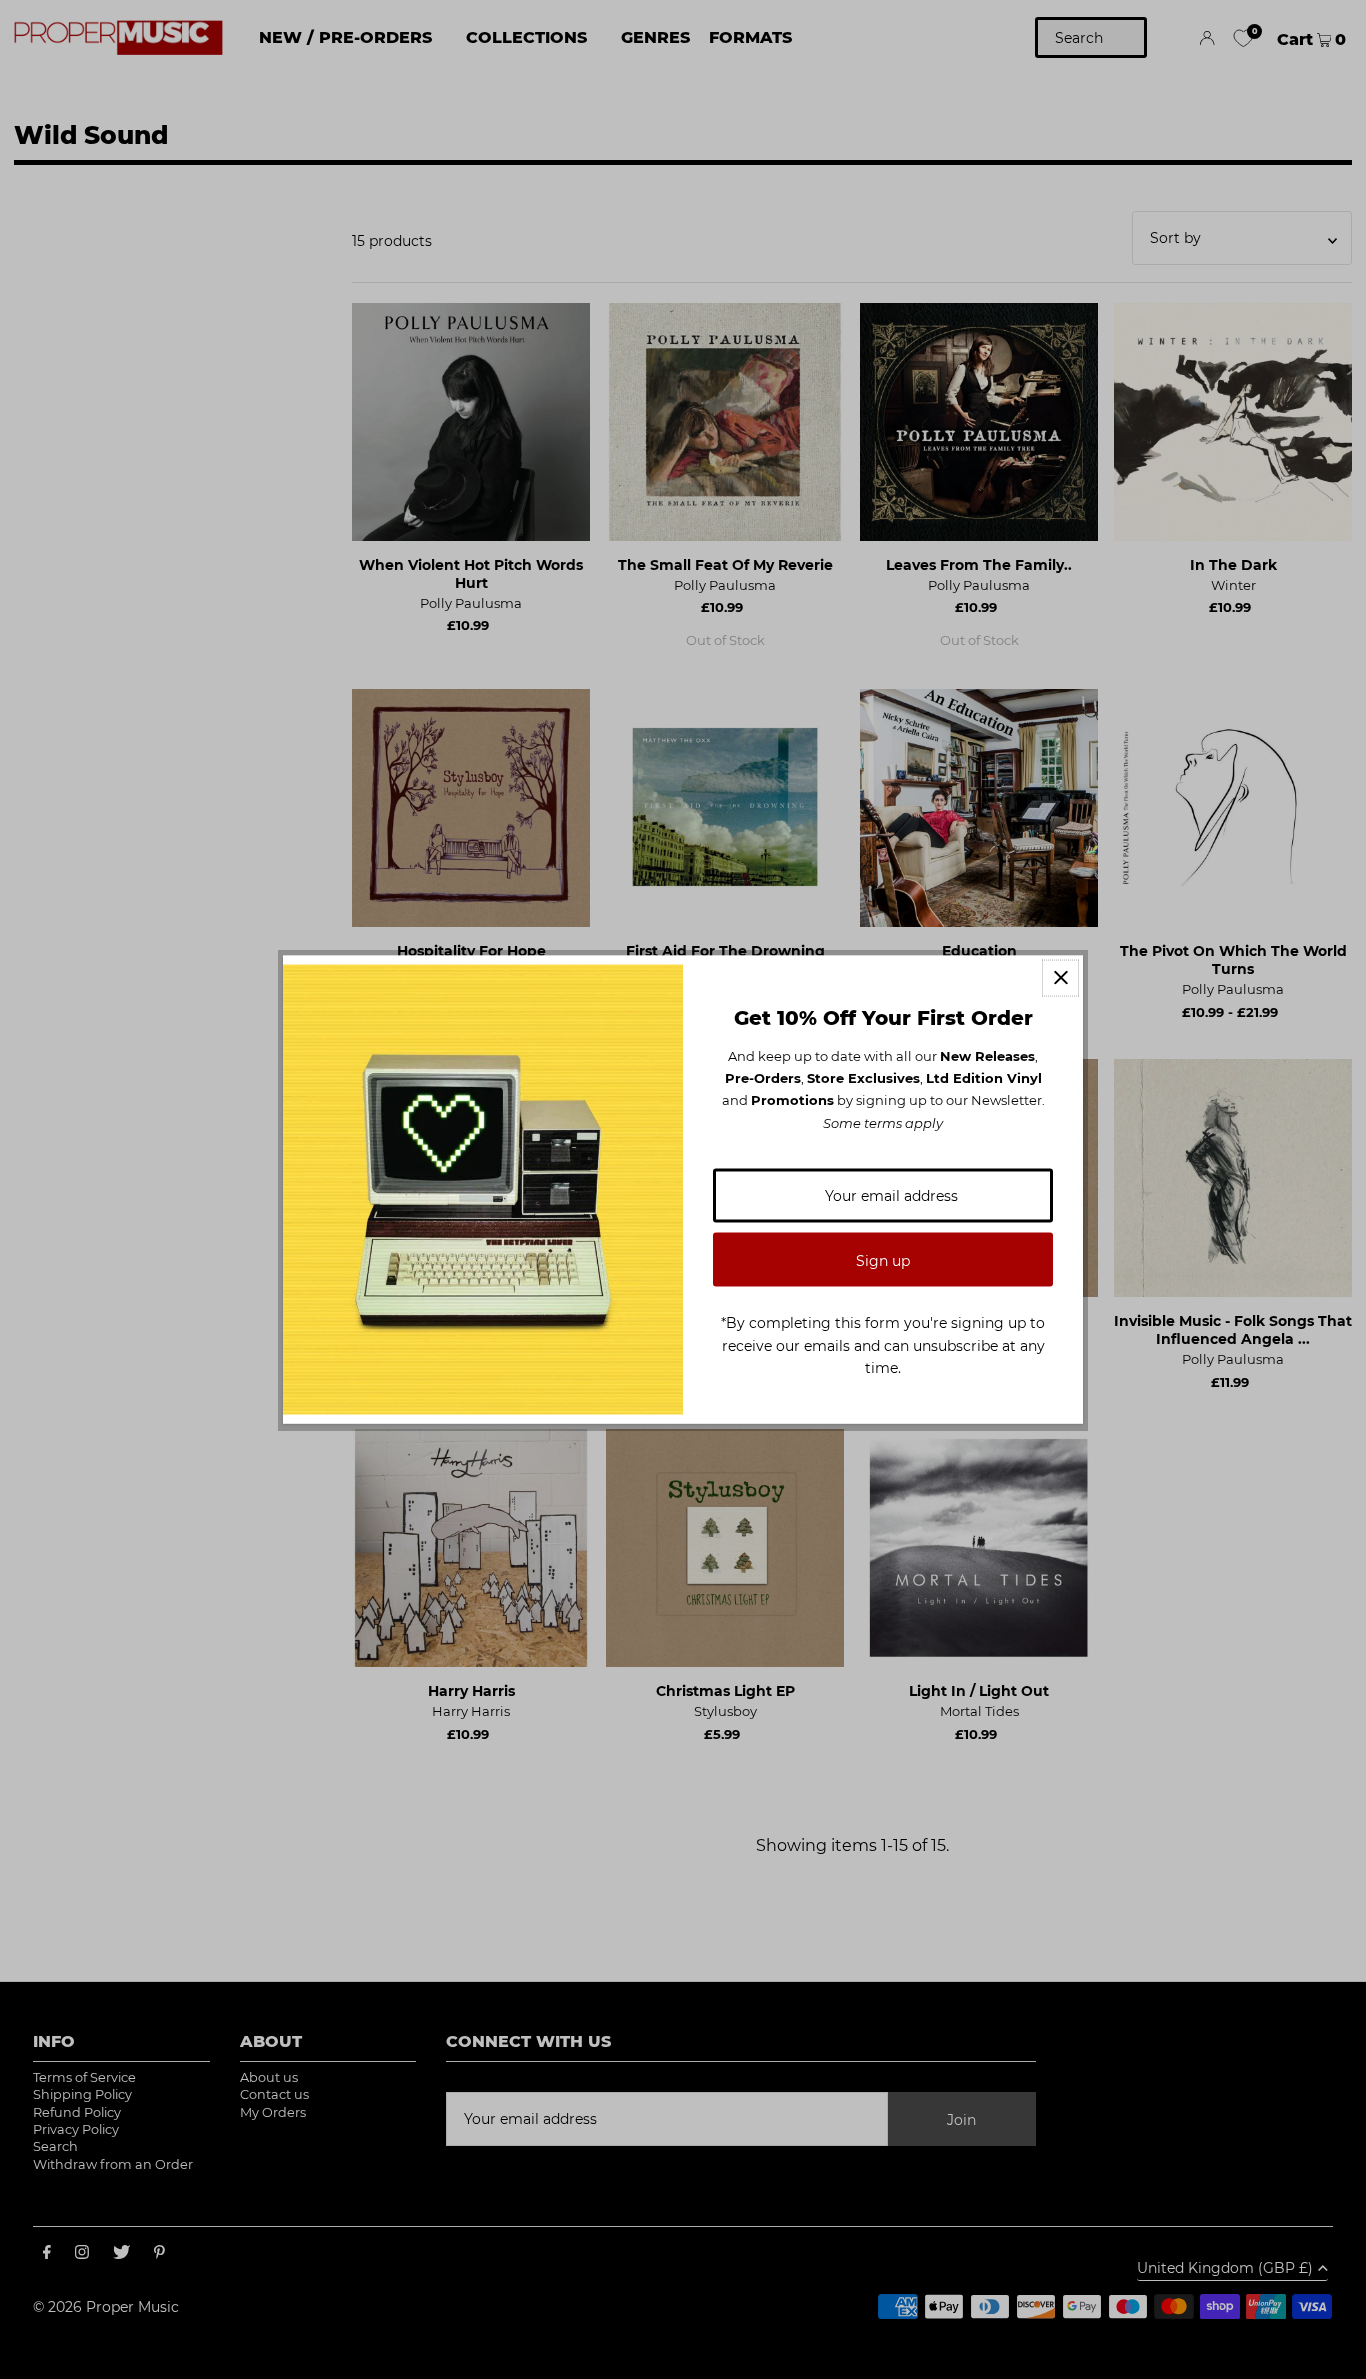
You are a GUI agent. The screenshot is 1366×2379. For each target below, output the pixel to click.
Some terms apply (883, 1122)
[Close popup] (1060, 977)
